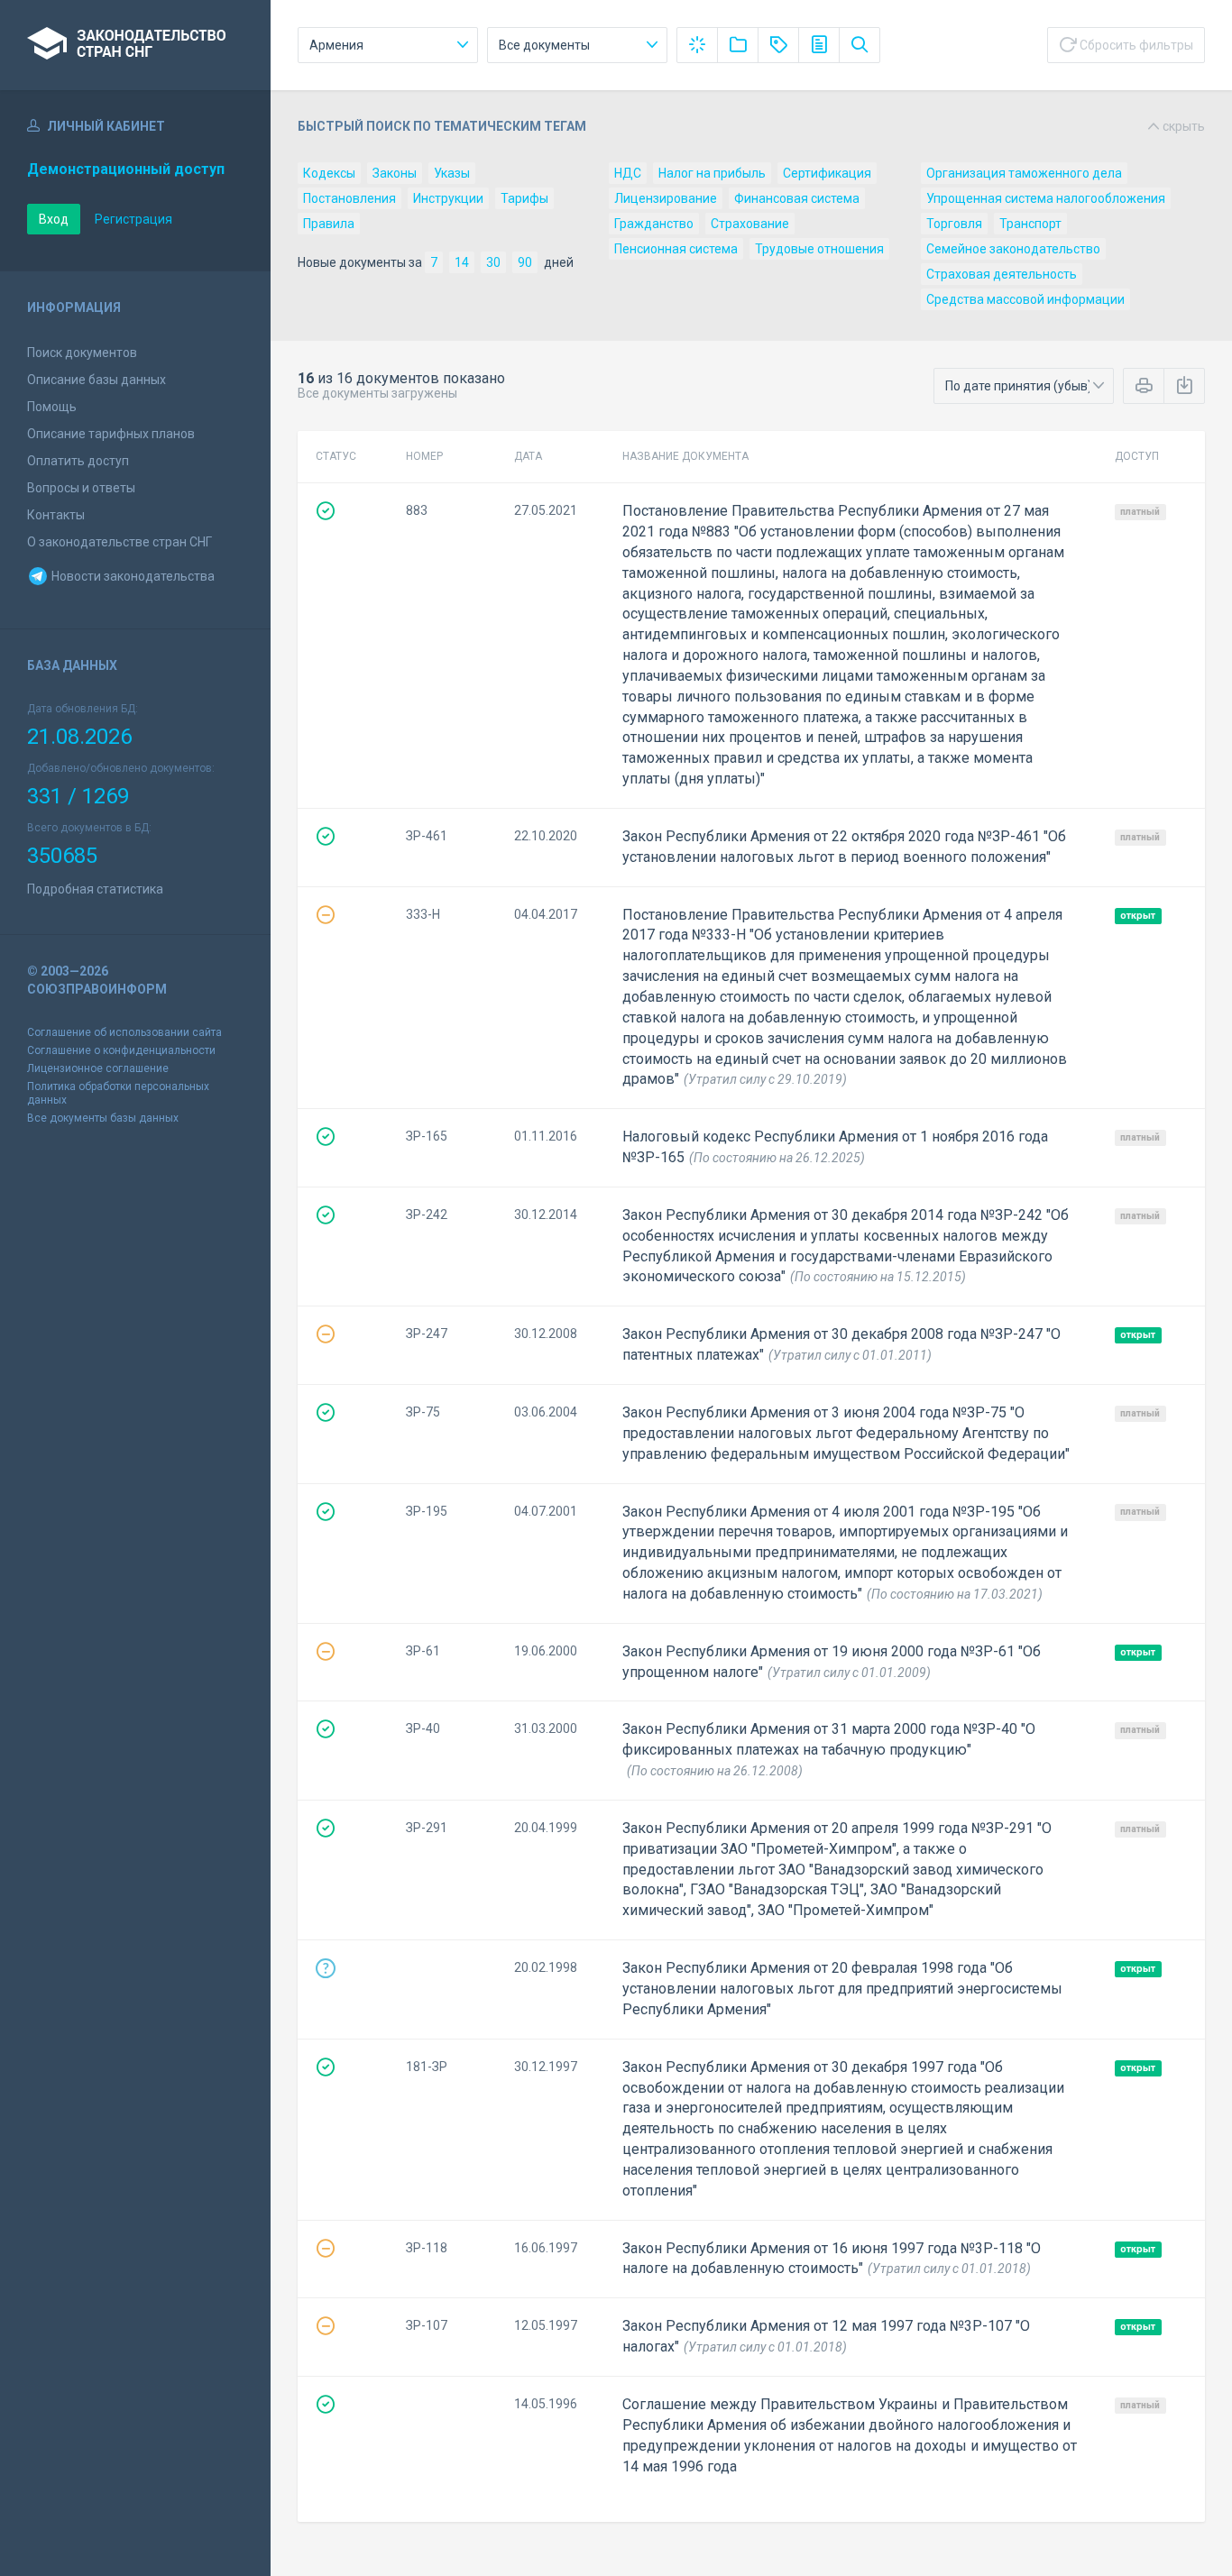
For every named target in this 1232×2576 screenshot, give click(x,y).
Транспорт (1030, 224)
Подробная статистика (95, 889)
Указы (452, 173)
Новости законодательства (132, 576)
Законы (395, 173)
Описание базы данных (97, 380)
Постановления (349, 198)
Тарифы (524, 198)
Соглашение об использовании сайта (124, 1032)
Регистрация (133, 219)
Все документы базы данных (103, 1118)
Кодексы (329, 173)
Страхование (750, 224)
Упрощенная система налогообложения (1046, 198)
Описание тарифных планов (111, 434)
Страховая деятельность (1002, 274)
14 (462, 262)
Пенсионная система (676, 249)
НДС (628, 173)
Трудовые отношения (819, 249)
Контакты (56, 515)
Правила (329, 224)
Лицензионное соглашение (98, 1068)
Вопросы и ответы (81, 488)
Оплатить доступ (78, 461)
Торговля (954, 224)
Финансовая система (797, 198)
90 (525, 262)
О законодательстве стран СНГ (120, 542)
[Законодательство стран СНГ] (135, 45)
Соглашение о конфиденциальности (121, 1050)
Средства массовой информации (1025, 299)
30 (493, 262)
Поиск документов (82, 353)
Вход (54, 219)
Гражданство (654, 224)
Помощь (52, 407)
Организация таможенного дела (1024, 173)
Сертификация (827, 173)
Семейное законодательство (1013, 249)
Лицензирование (666, 198)
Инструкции (448, 198)
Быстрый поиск (751, 126)
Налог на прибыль (712, 173)
